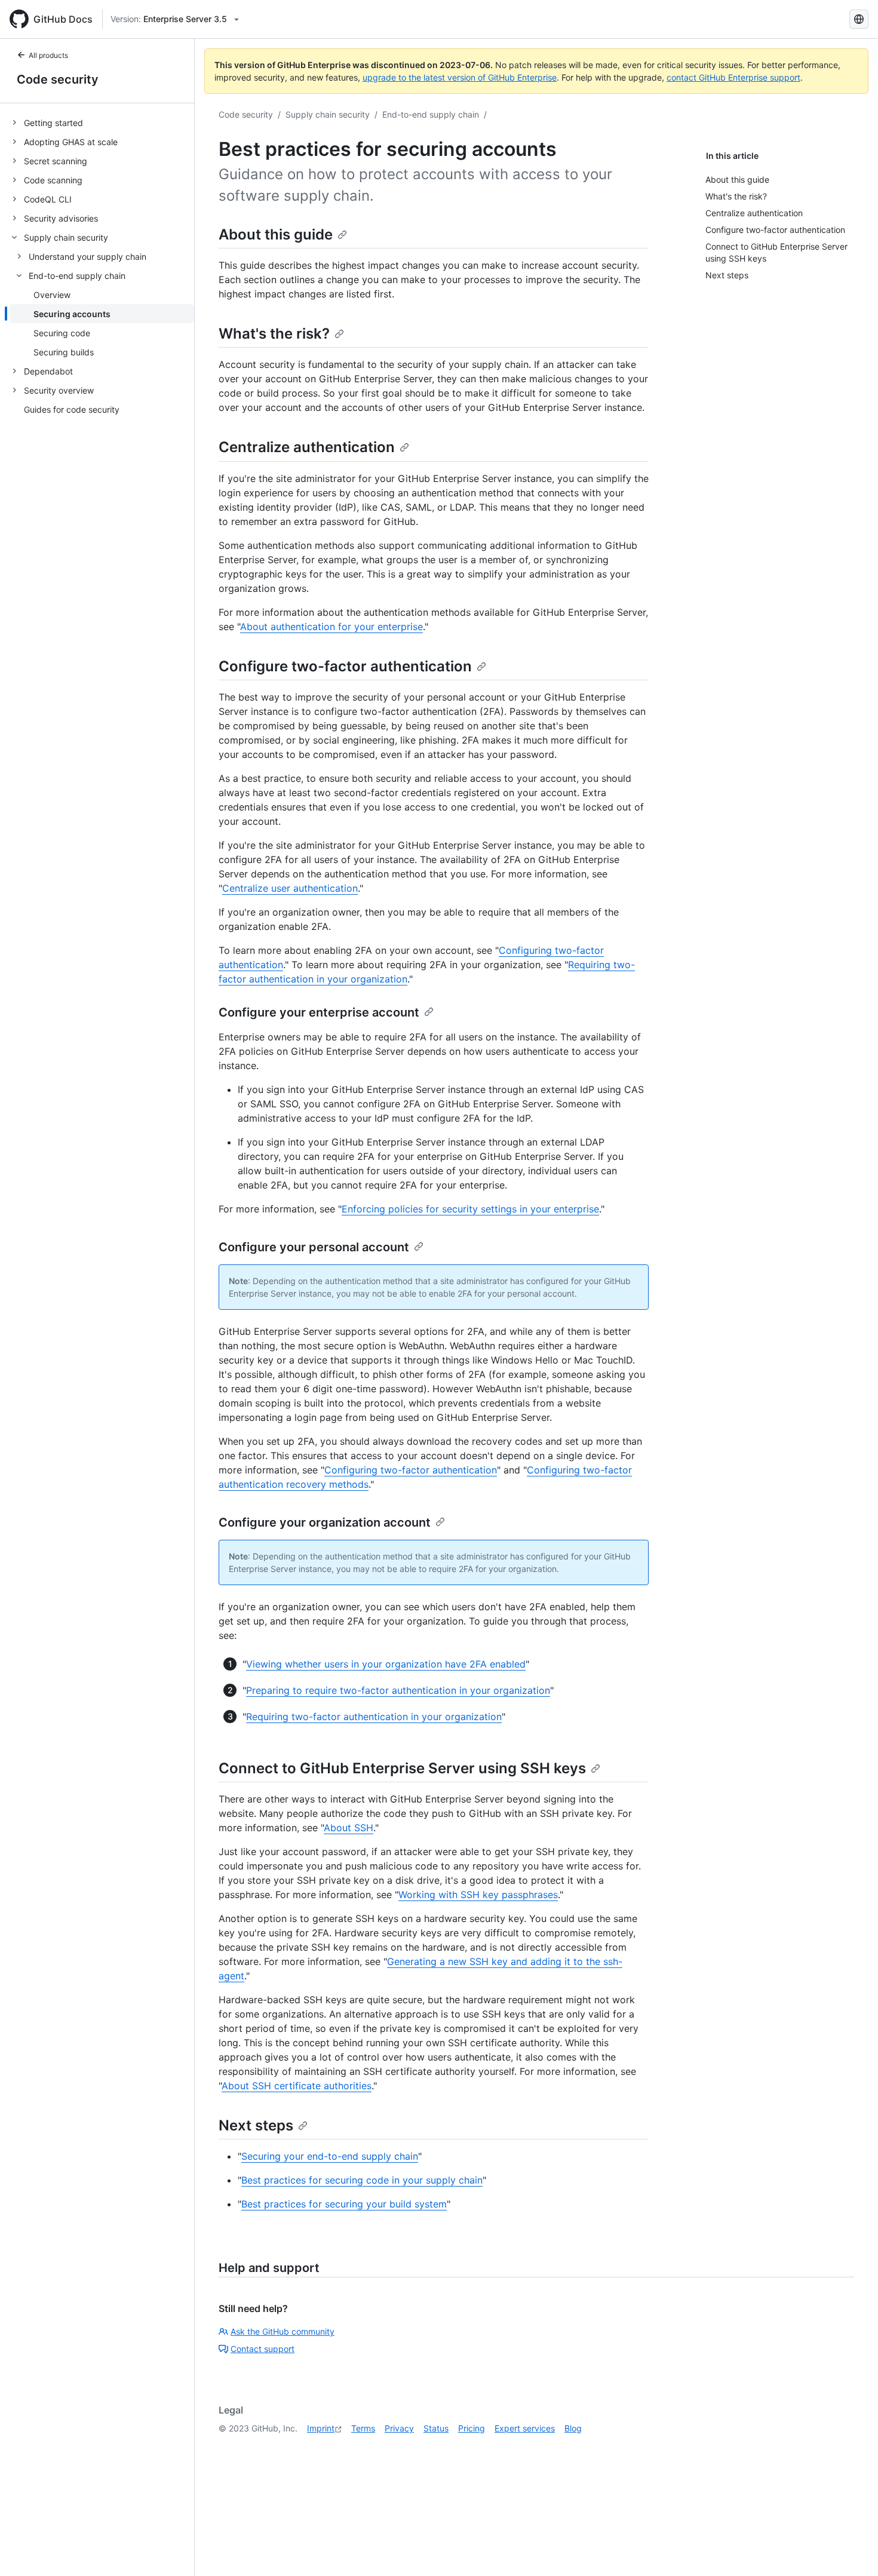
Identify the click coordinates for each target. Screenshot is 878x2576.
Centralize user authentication (290, 888)
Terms (363, 2428)
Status (436, 2428)
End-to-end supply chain (431, 114)
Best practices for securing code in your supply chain (362, 2180)
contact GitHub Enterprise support (733, 77)
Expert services (525, 2428)
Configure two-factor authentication (345, 666)
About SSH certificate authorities (297, 2086)
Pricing (472, 2428)
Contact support (263, 2349)
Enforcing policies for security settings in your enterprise (470, 1209)
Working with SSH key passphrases (478, 1895)
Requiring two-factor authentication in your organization (374, 1717)
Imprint (321, 2428)
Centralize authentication (307, 447)
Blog (573, 2428)
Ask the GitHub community (283, 2331)
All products (48, 55)
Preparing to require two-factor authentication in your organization (398, 1690)
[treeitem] (102, 122)
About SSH (349, 1828)
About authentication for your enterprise (331, 627)
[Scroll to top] (852, 2550)
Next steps (256, 2125)
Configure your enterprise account (319, 1012)
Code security (58, 79)
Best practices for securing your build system (344, 2204)
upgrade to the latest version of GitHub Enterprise (460, 77)
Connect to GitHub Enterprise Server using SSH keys (402, 1768)
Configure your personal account (314, 1247)
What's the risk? (274, 334)
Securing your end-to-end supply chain (330, 2156)
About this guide (276, 234)
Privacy (399, 2428)
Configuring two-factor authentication (411, 1470)
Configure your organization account (325, 1522)
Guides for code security (72, 409)
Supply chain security (328, 114)
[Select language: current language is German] (859, 19)
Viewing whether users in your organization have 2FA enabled (386, 1664)
